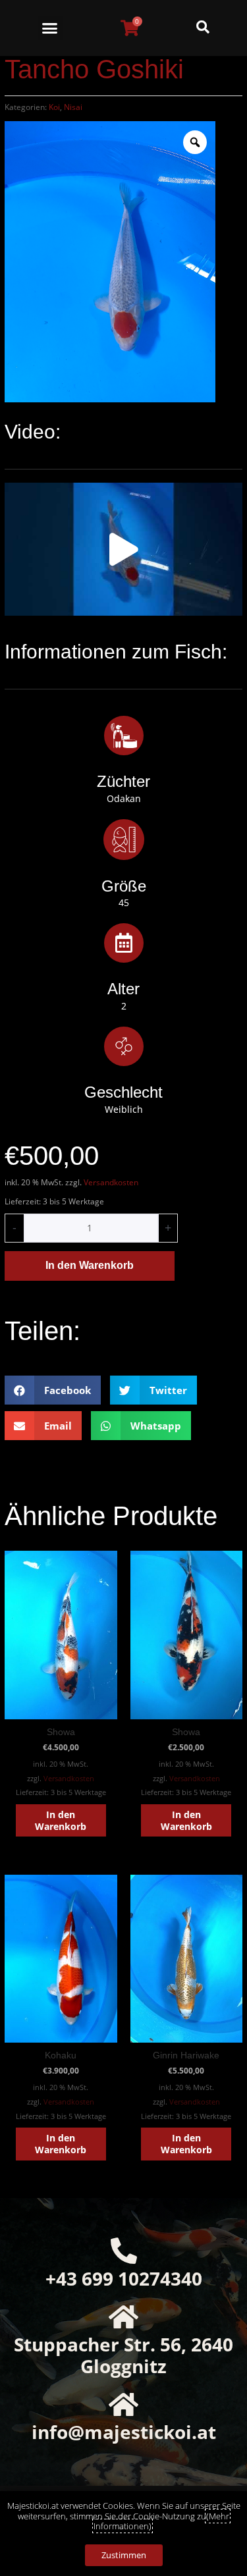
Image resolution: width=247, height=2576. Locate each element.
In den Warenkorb (90, 1265)
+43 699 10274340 (124, 2278)
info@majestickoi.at (124, 2432)
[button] (50, 28)
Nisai (73, 107)
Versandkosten (111, 1182)
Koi (54, 107)
